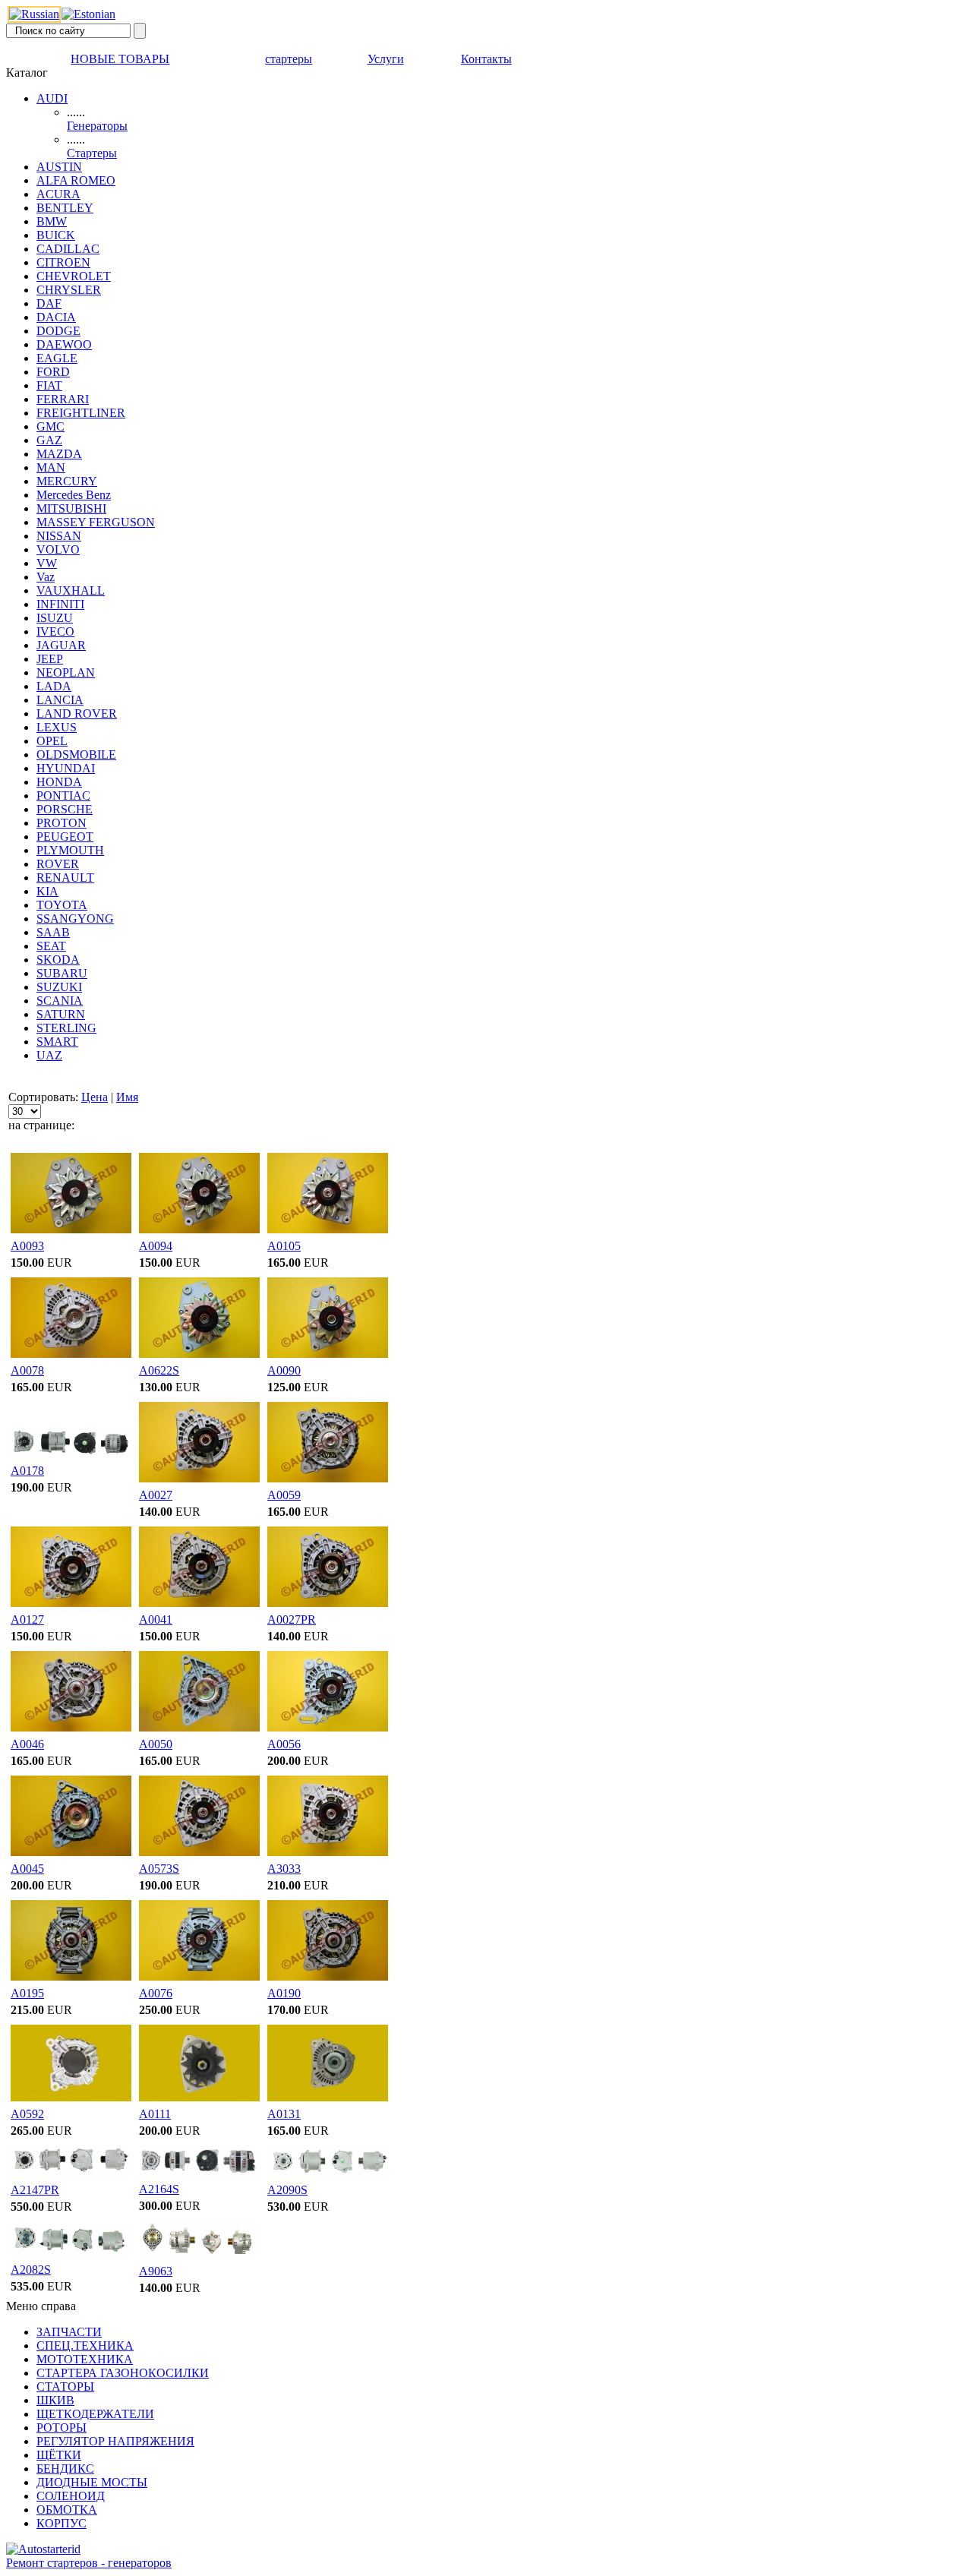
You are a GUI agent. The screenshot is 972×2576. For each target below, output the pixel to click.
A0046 (27, 1744)
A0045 (27, 1869)
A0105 (284, 1246)
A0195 (27, 1993)
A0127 (27, 1619)
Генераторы (97, 126)
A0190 (284, 1993)
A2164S (159, 2189)
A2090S (287, 2190)
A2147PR (35, 2190)
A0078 (27, 1370)
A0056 (284, 1744)
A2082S (31, 2270)
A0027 (156, 1495)
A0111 (155, 2114)
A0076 (156, 1993)
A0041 (156, 1619)
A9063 (156, 2271)
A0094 (156, 1246)
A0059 (284, 1495)
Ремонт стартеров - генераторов (89, 2563)
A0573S (159, 1869)
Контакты (486, 59)
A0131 (284, 2114)
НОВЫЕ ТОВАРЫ (120, 59)
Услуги (386, 59)
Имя (127, 1097)
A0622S (159, 1370)
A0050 (156, 1744)
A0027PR (292, 1619)
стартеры (289, 59)
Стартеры (92, 153)
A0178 (27, 1471)
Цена (95, 1097)
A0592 (27, 2114)
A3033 (284, 1869)
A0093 (27, 1246)
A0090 (284, 1370)
